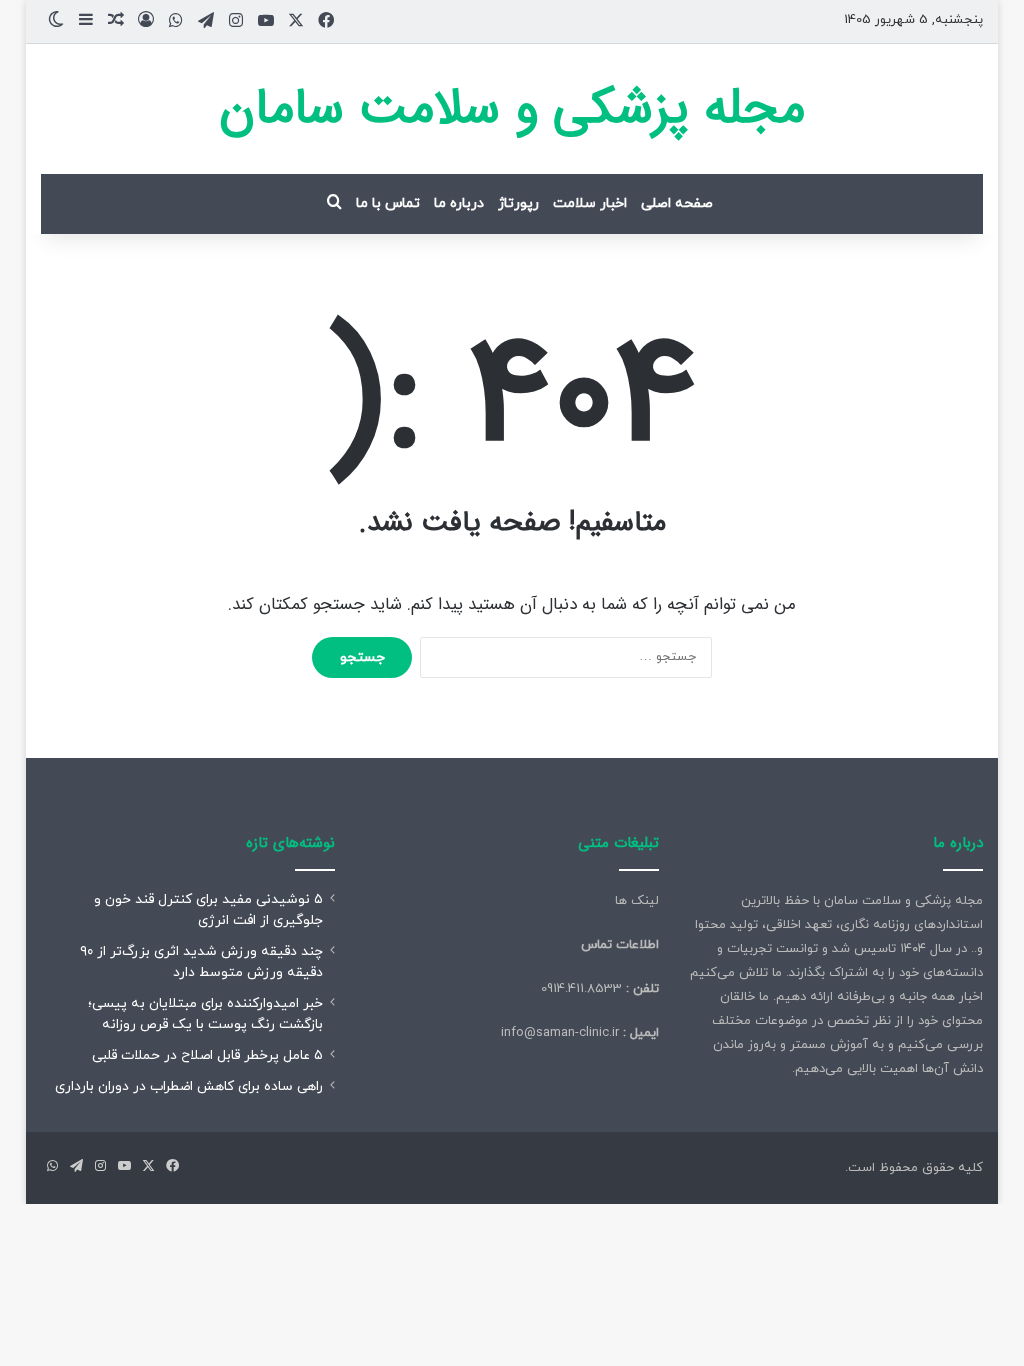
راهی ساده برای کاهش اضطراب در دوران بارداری (189, 1086)
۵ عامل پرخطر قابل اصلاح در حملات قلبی (207, 1055)
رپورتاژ (518, 203)
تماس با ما (388, 203)
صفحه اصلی (677, 203)
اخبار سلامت (590, 203)
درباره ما (459, 203)
